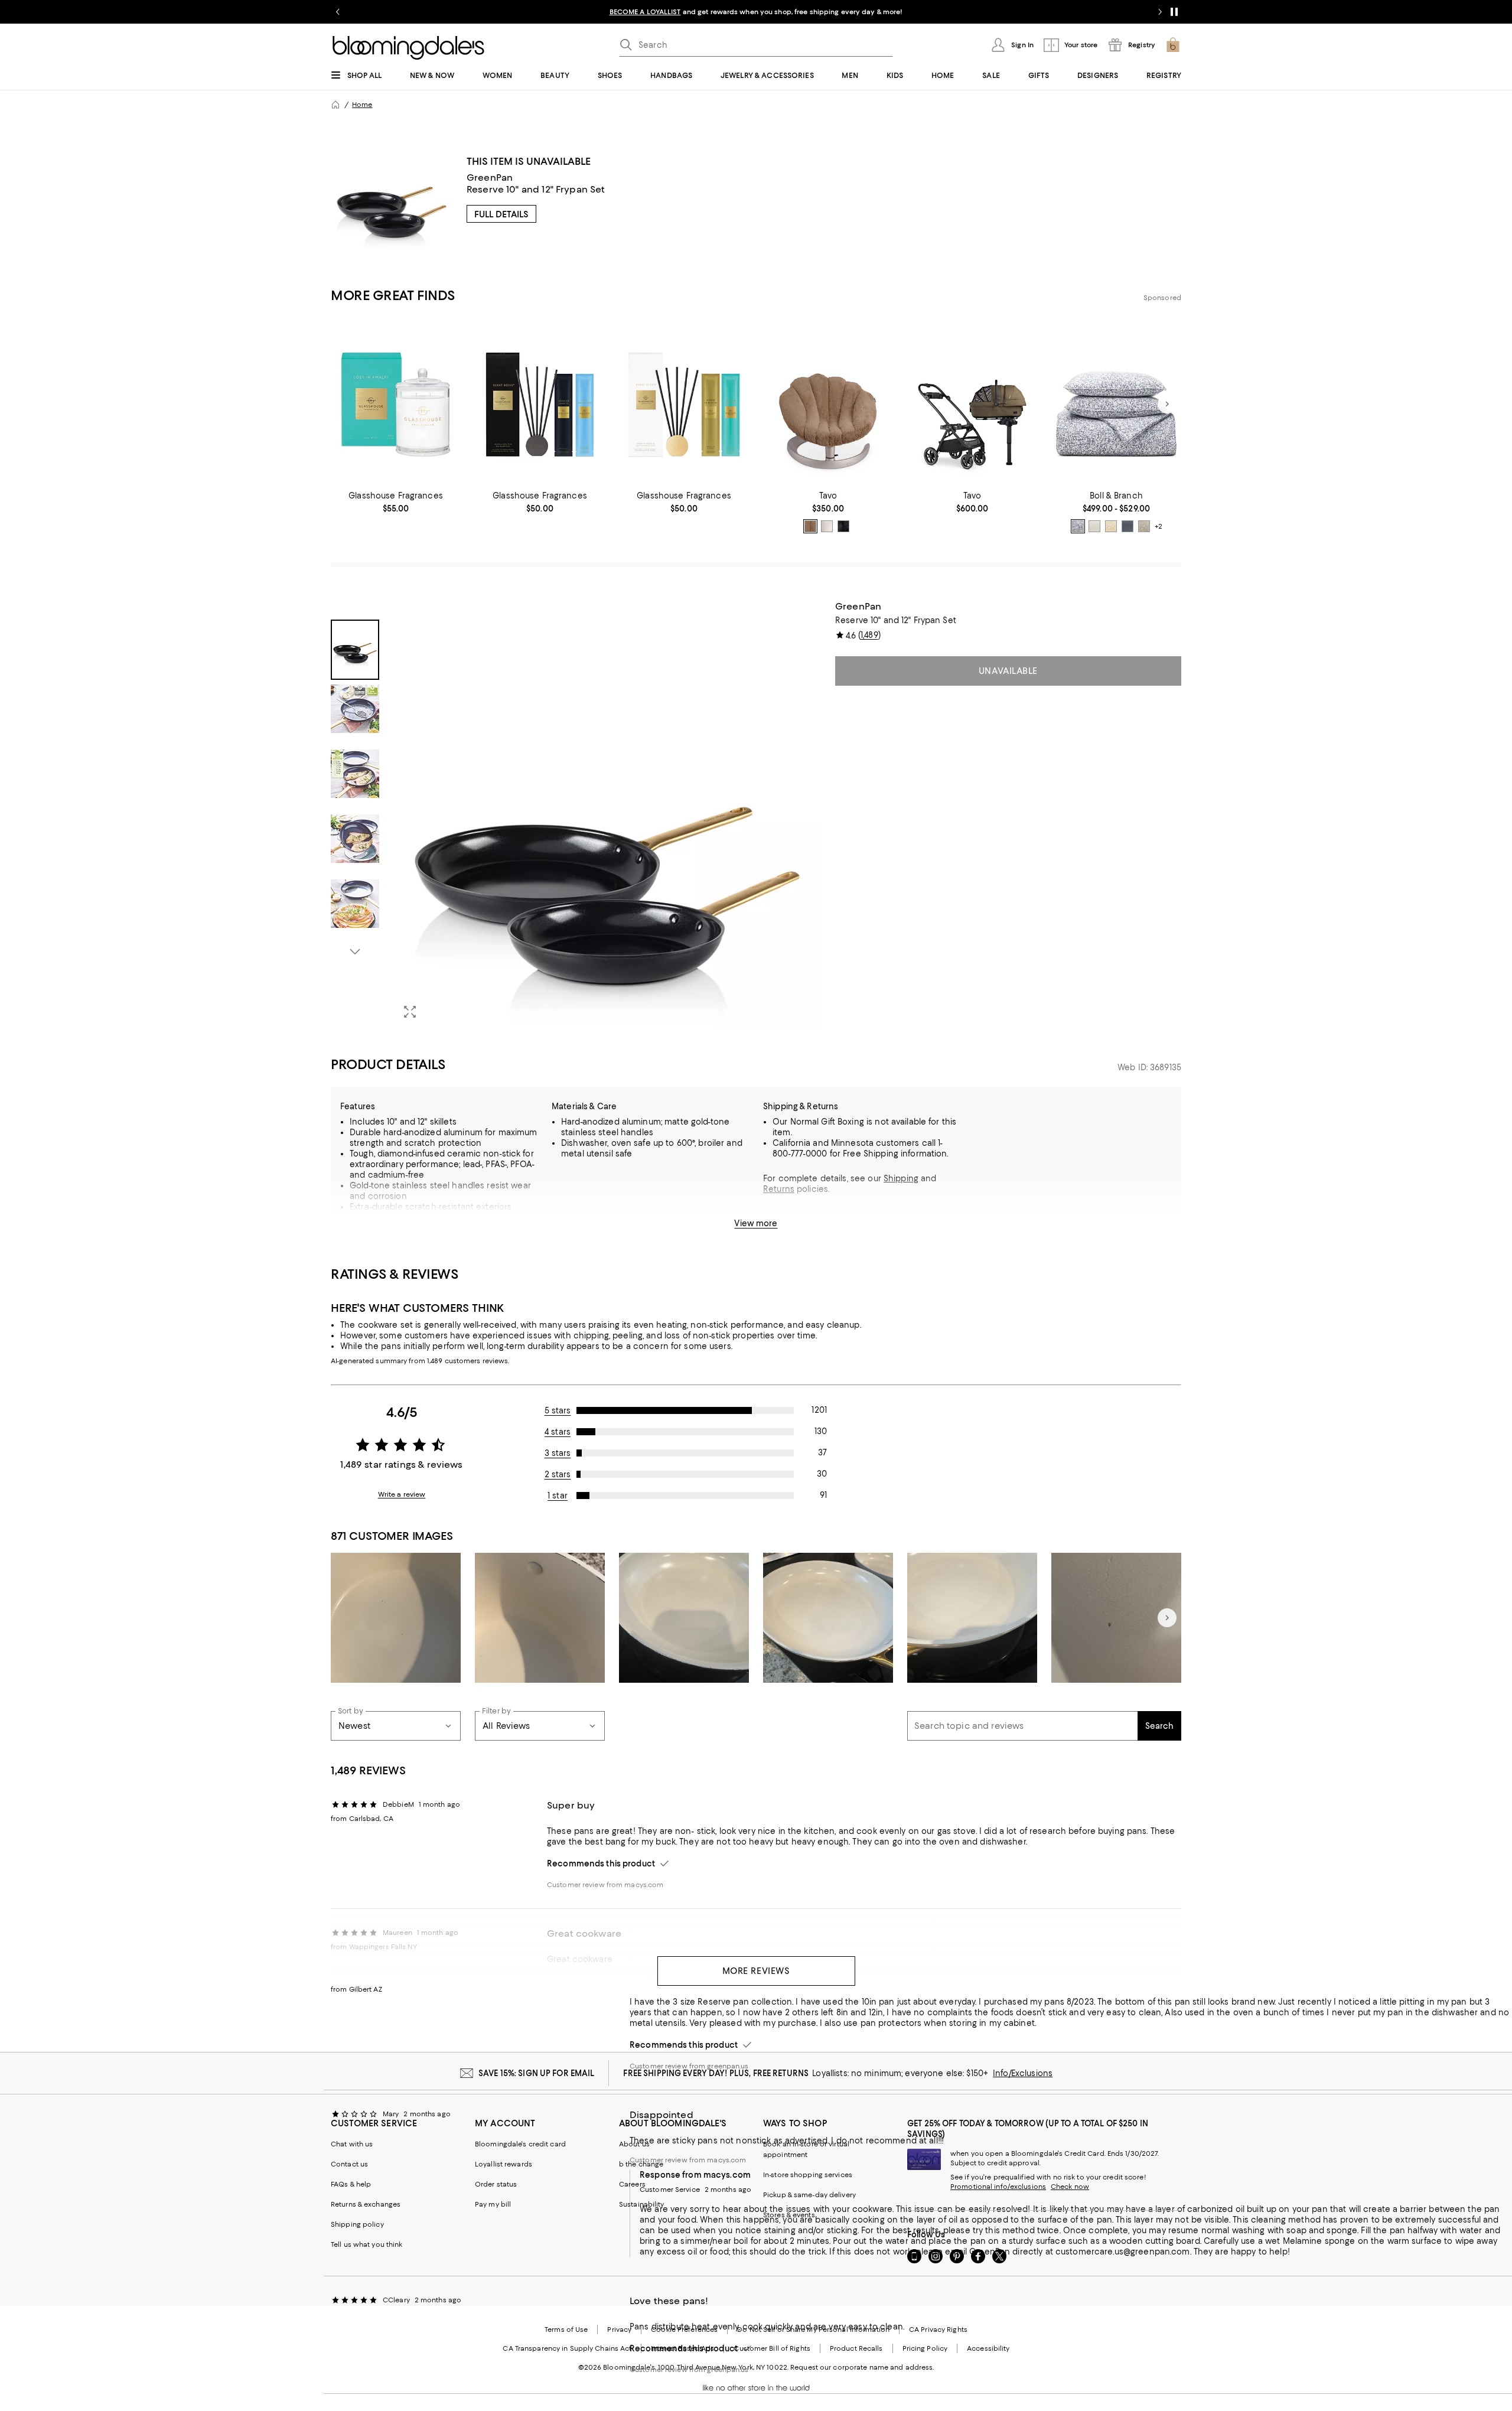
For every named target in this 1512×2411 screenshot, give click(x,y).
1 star (558, 1496)
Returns (779, 1189)
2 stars (558, 1474)
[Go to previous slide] (338, 12)
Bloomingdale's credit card (520, 2144)
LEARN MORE (963, 12)
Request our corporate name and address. (862, 2367)
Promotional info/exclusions (998, 2187)
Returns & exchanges (366, 2204)
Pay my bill (493, 2204)
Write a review (402, 1494)
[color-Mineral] (1128, 526)
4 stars (558, 1432)
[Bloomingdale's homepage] (335, 105)
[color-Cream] (1094, 526)
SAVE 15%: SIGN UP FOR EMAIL (537, 2073)
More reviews (756, 1971)
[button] (576, 814)
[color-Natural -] (827, 526)
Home (362, 105)
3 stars (558, 1453)
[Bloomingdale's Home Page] (408, 48)
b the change (641, 2164)
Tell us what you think (366, 2244)
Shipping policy (357, 2224)
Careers (632, 2184)
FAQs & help (351, 2184)
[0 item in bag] (1173, 45)
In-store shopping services (808, 2175)
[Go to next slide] (1160, 12)
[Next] (1167, 404)
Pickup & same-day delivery (809, 2195)
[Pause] (1174, 12)
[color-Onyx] (843, 526)
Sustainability (642, 2204)
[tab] (355, 650)
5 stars (558, 1410)
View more (756, 1223)
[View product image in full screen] (410, 1012)
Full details (501, 214)
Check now (1070, 2187)
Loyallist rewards (504, 2164)
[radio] (810, 526)
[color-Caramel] (810, 526)
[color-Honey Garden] (1111, 526)
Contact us (349, 2164)
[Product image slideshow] (607, 814)
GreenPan (490, 177)
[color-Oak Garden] (1144, 526)
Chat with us (352, 2144)
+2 (1159, 526)
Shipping (901, 1178)
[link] (396, 502)
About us (634, 2144)
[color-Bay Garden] (1078, 526)
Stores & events (789, 2215)
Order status (496, 2184)
